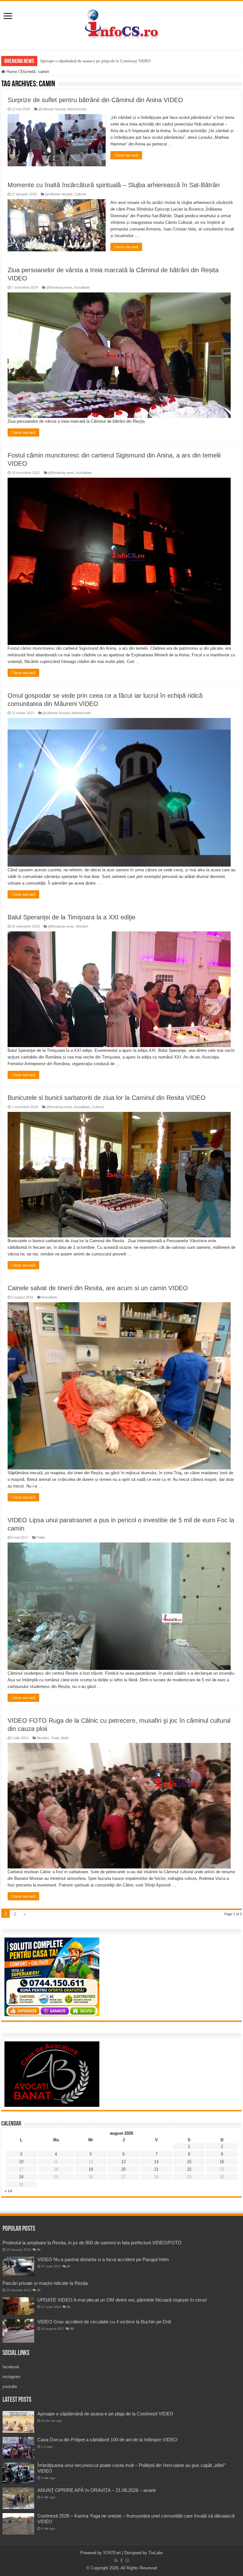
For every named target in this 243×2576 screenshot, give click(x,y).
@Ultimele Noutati (52, 109)
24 (21, 2177)
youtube (10, 2386)
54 (39, 2250)
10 (21, 2162)
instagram (12, 2377)
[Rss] (116, 2561)
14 (156, 2162)
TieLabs (156, 2553)
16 (222, 2162)
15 (189, 2162)
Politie (41, 1537)
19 (91, 2169)
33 (39, 2290)
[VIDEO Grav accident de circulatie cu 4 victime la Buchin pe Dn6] (18, 2331)
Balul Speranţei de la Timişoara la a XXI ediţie (72, 917)
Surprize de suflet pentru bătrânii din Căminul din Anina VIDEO (95, 100)
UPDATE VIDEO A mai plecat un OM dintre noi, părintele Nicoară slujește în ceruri (122, 2300)
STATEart (112, 2553)
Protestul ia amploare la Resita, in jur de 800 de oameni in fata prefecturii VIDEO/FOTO (92, 2243)
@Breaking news (59, 287)
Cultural (80, 194)
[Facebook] (121, 2561)
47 (69, 2266)
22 (189, 2169)
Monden (82, 926)
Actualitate (82, 287)
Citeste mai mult (126, 155)
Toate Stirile (60, 1738)
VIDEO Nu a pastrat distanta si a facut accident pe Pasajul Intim (103, 2259)
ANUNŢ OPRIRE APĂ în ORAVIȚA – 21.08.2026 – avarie (97, 2490)
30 (72, 2329)
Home (11, 72)
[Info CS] (121, 24)
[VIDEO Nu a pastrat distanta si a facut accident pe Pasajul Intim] (18, 2266)
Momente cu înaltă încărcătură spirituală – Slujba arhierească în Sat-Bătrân (114, 185)
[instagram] (127, 2561)
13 (123, 2162)
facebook (11, 2367)
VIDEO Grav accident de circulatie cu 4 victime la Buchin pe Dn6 (104, 2322)
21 (156, 2169)
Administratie (77, 109)
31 (69, 2307)
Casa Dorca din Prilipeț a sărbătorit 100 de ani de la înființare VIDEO (107, 2440)
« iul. (9, 2191)
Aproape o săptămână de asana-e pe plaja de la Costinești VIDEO (95, 61)
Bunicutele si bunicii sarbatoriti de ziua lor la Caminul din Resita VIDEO (107, 1098)
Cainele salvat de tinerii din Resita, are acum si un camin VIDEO (98, 1288)
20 (123, 2169)
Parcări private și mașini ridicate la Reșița (45, 2283)
